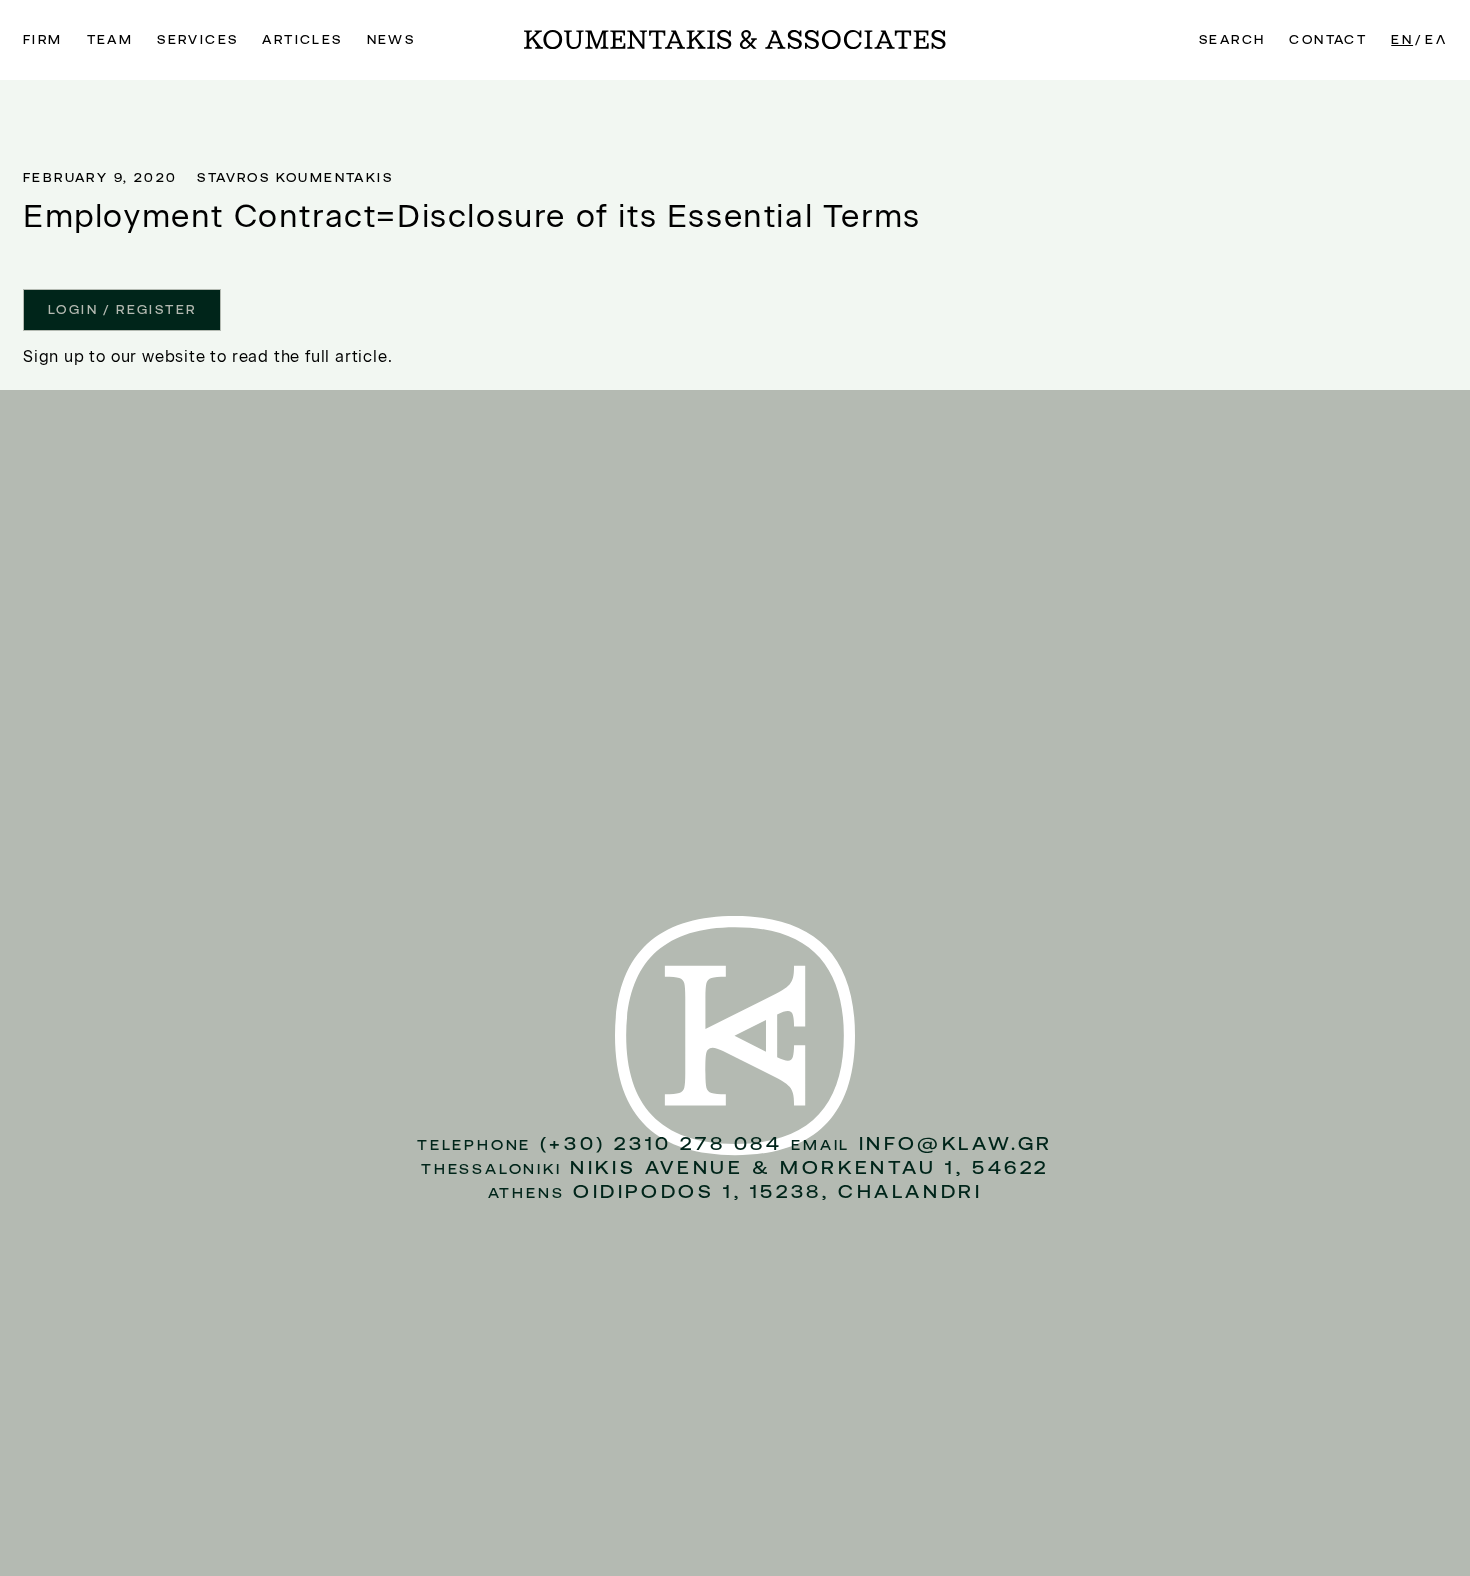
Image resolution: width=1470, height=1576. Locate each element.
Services (197, 40)
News (391, 40)
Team (110, 40)
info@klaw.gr (956, 1143)
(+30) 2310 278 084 (661, 1143)
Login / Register (122, 310)
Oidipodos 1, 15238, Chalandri (777, 1191)
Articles (302, 40)
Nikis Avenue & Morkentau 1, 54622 (809, 1167)
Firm (43, 40)
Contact (1328, 40)
